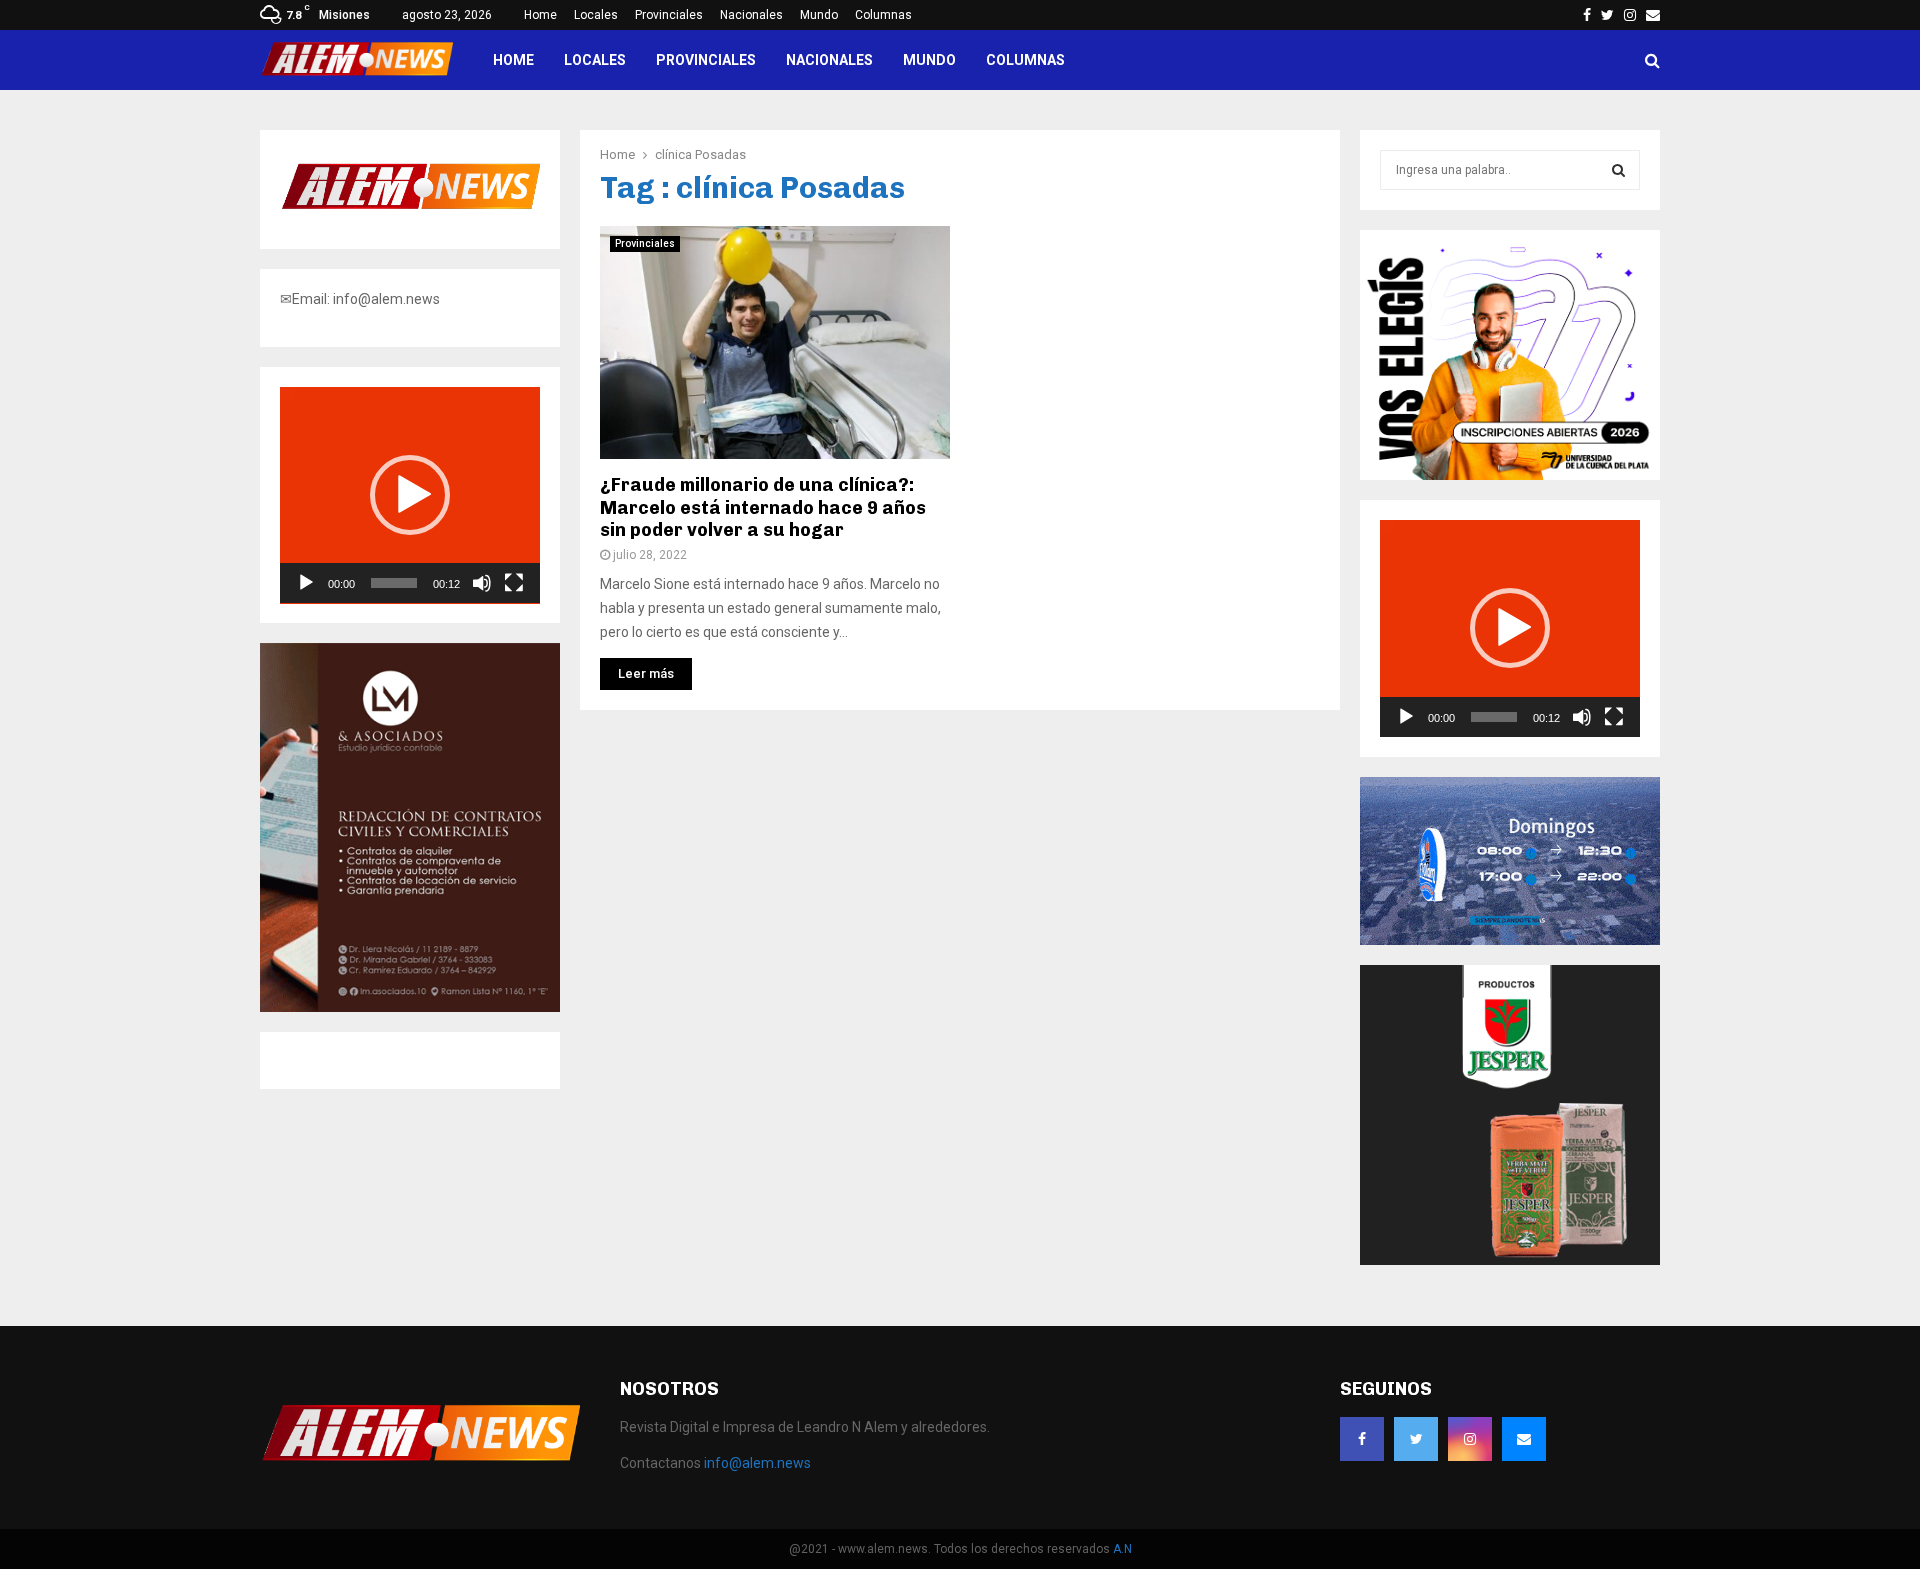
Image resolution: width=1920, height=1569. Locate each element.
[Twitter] (1416, 1439)
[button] (410, 495)
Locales (596, 15)
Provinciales (669, 15)
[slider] (394, 583)
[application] (410, 495)
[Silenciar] (482, 583)
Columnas (883, 15)
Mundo (819, 15)
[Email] (1524, 1439)
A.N (1122, 1549)
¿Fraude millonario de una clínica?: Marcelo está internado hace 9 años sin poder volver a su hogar (763, 507)
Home (540, 15)
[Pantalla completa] (514, 583)
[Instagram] (1470, 1439)
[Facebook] (1362, 1439)
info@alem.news (757, 1463)
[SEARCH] (1618, 170)
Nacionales (751, 15)
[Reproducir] (306, 583)
